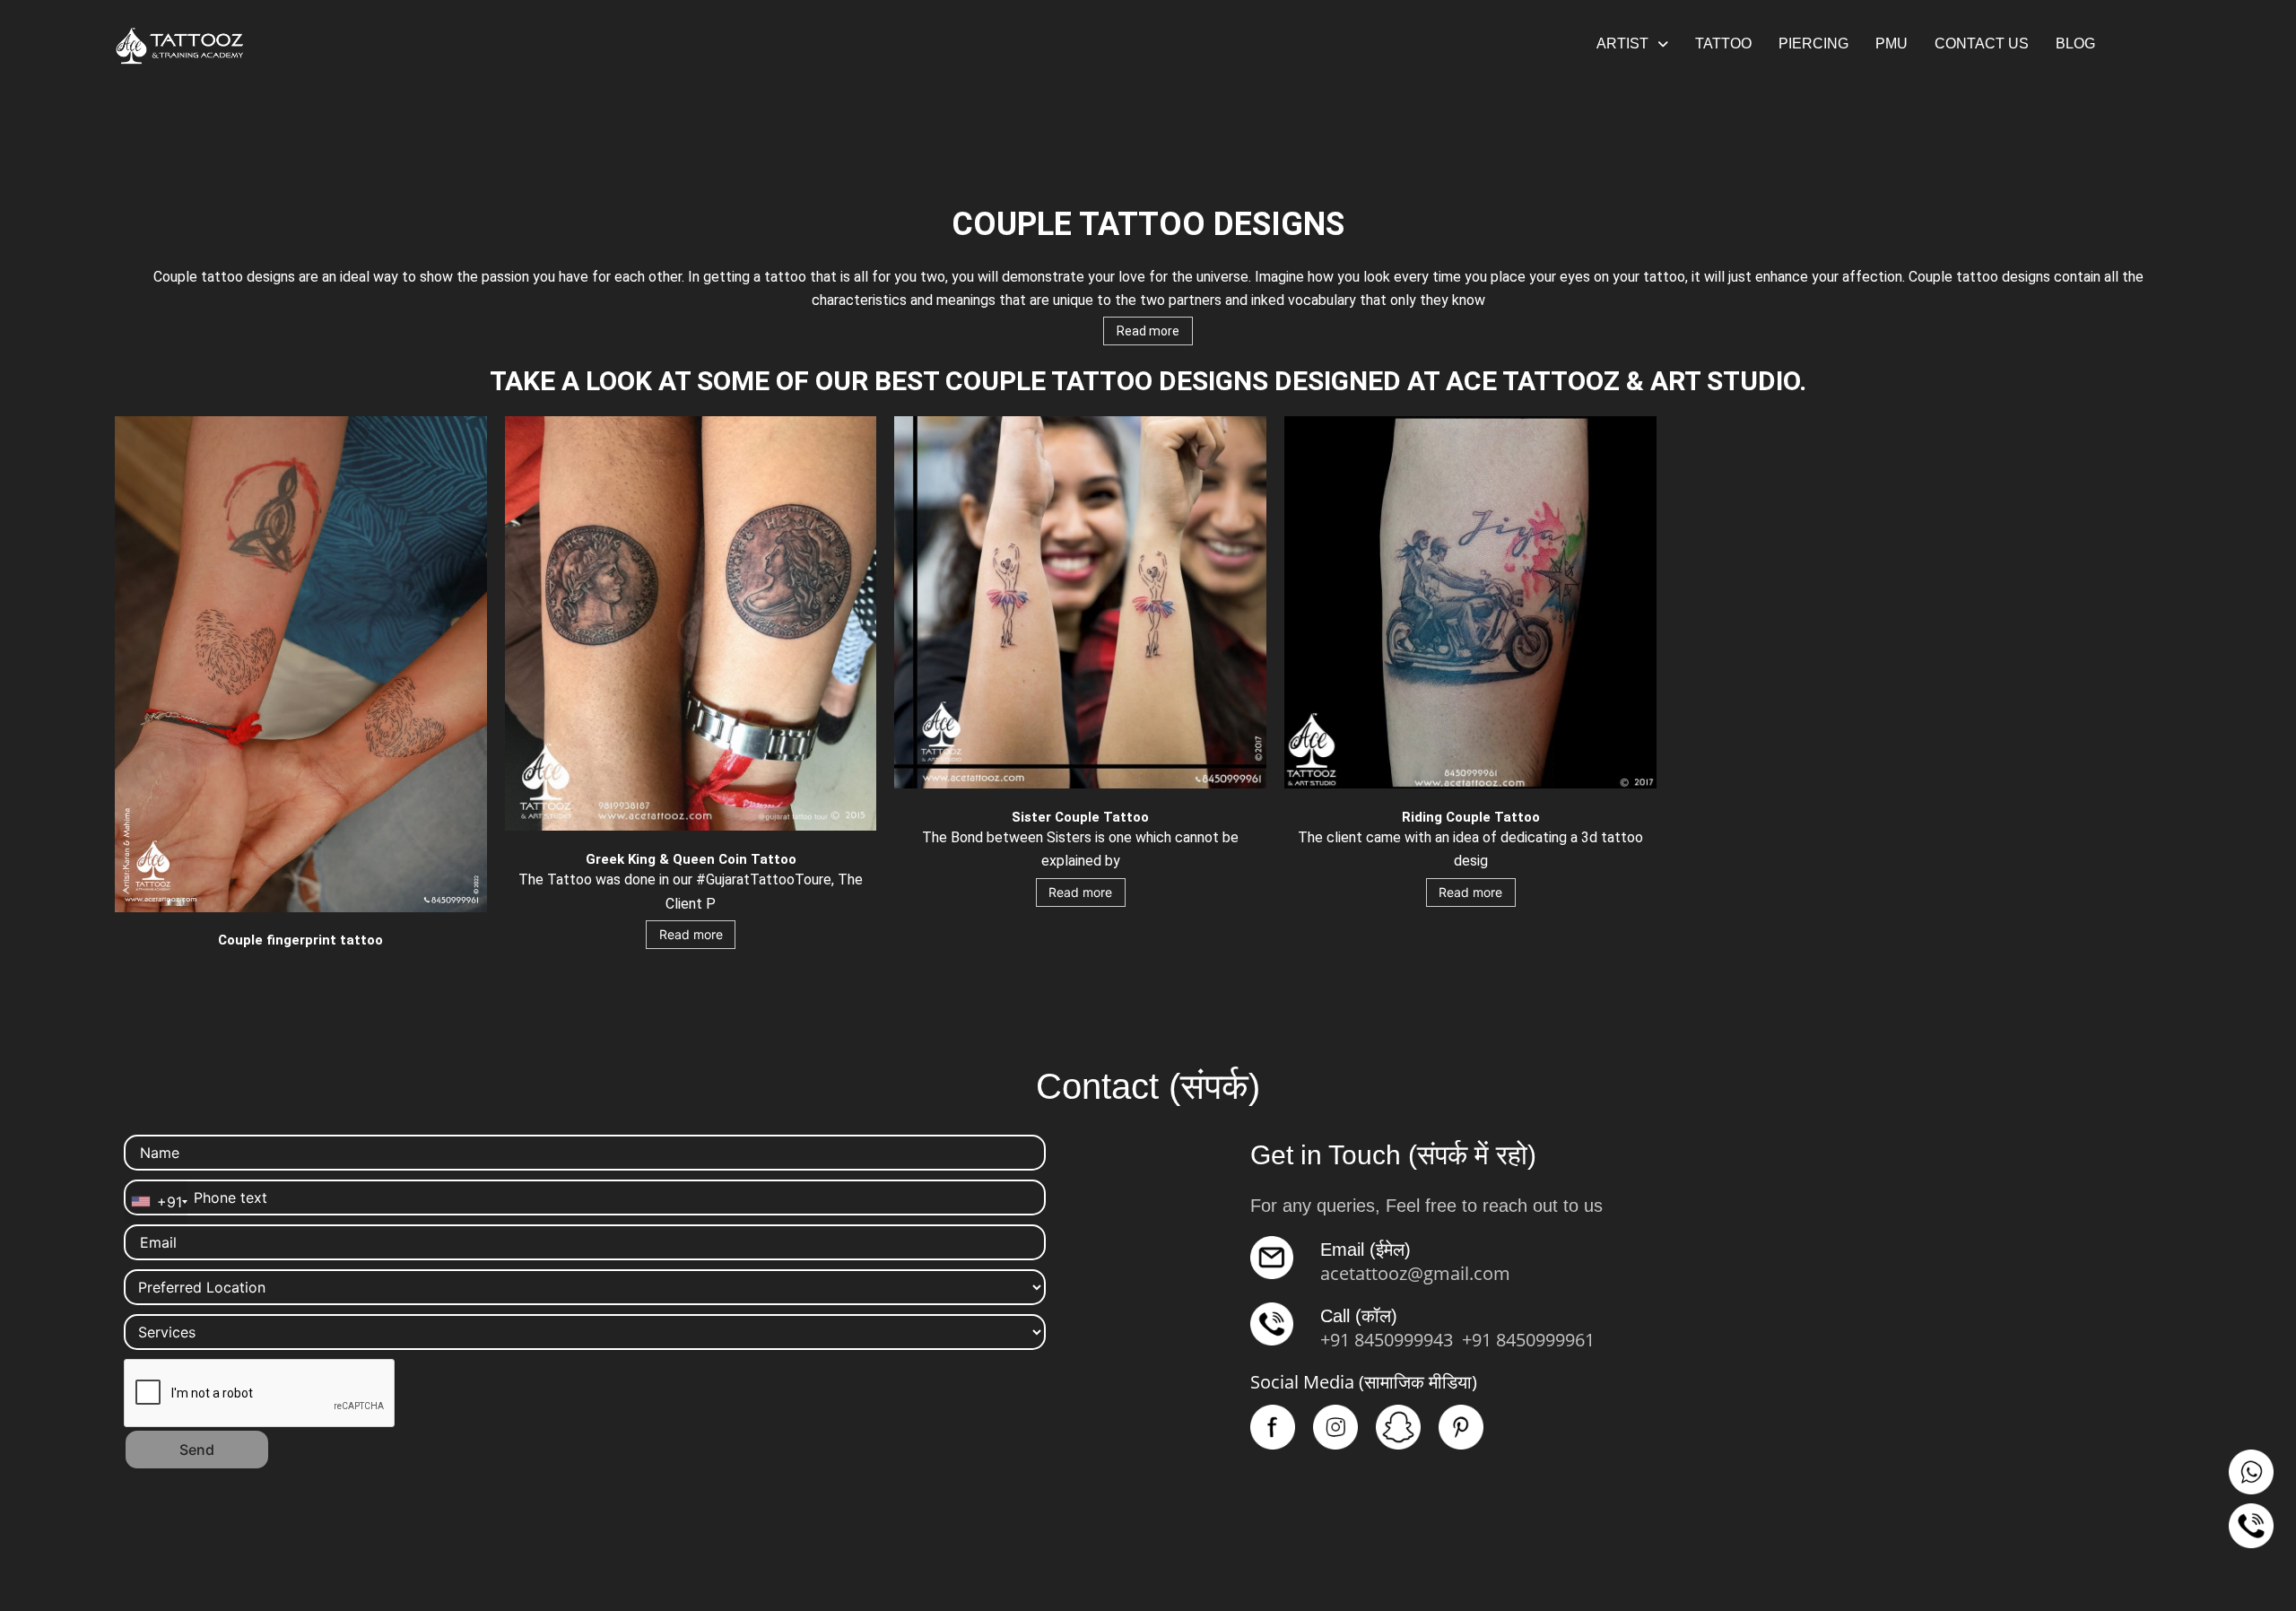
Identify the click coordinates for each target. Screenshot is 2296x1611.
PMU (1892, 44)
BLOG (2075, 44)
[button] (1632, 44)
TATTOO (1723, 44)
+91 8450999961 (1528, 1340)
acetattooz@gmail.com (1415, 1273)
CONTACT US (1982, 44)
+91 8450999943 (1387, 1340)
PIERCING (1813, 44)
